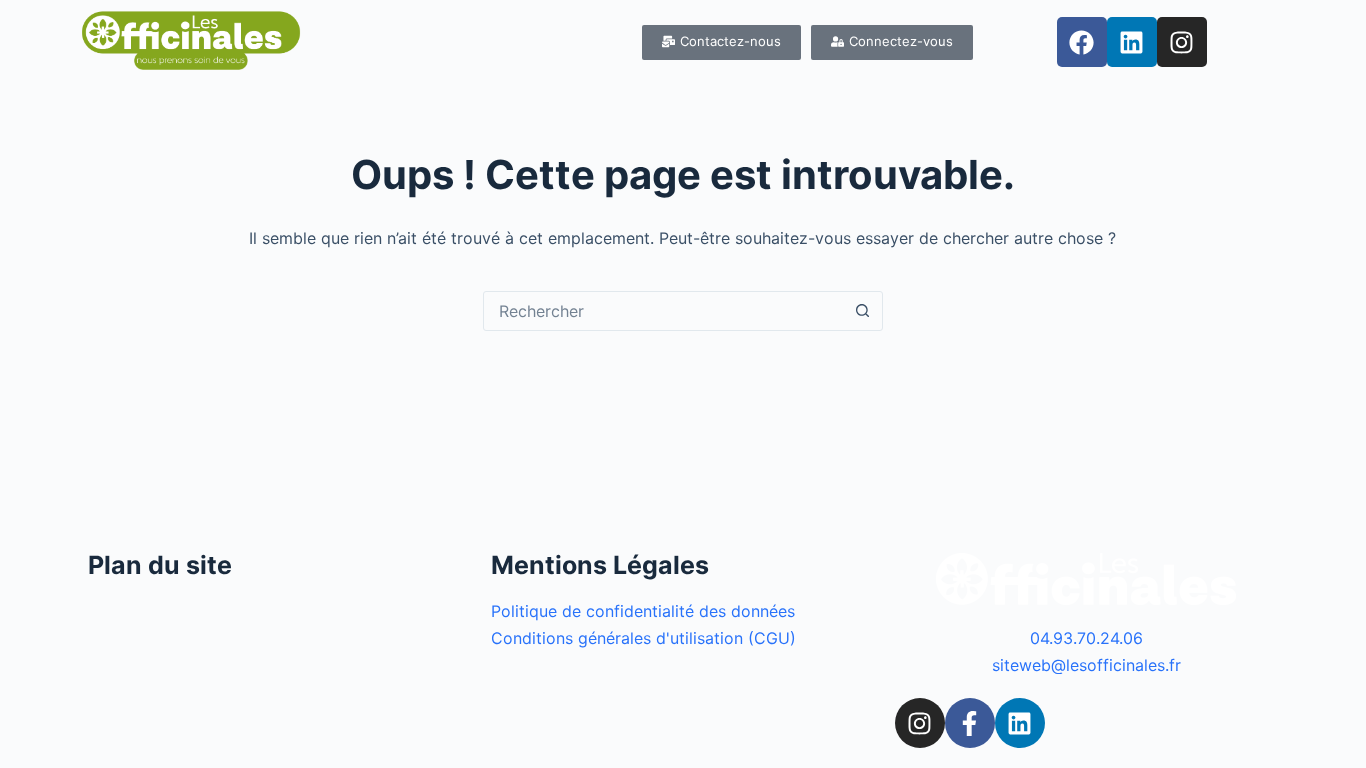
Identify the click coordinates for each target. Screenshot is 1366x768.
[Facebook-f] (970, 723)
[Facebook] (1082, 42)
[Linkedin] (1132, 42)
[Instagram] (1182, 42)
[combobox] (664, 311)
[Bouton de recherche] (863, 311)
